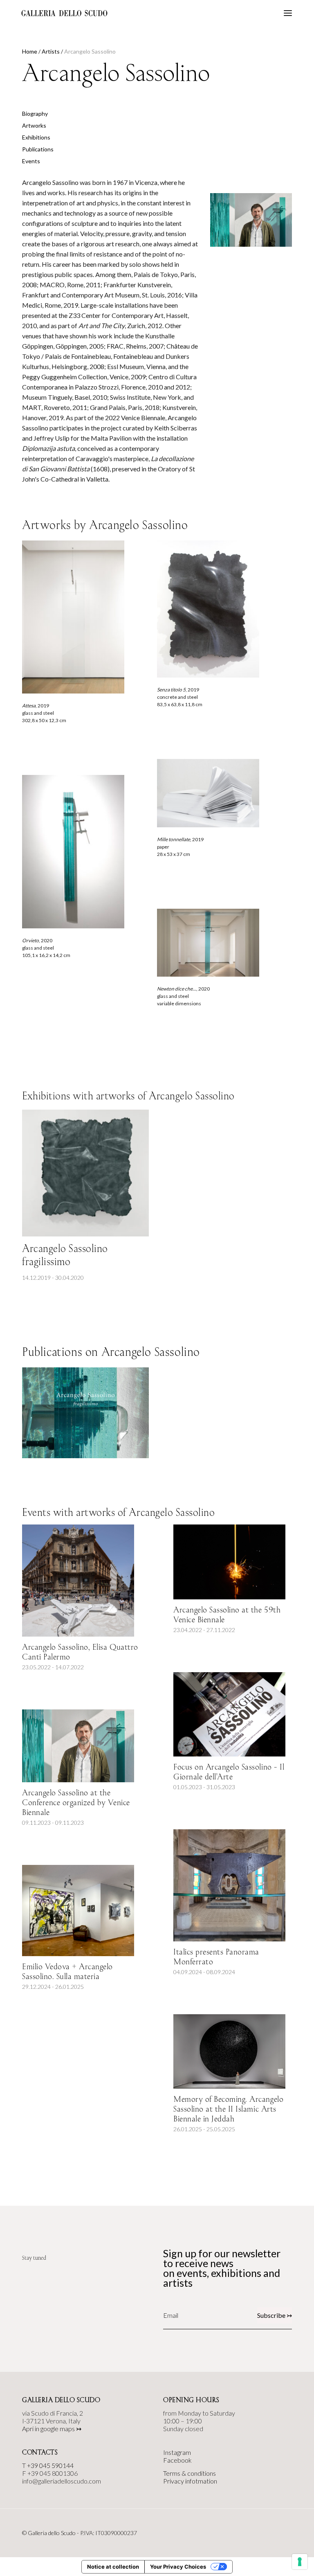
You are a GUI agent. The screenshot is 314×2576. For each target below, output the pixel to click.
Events (31, 161)
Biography (35, 114)
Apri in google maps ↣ (52, 2429)
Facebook (177, 2460)
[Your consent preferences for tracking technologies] (300, 2562)
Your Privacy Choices (178, 2567)
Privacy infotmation (190, 2481)
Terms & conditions (190, 2473)
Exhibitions (36, 137)
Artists (51, 51)
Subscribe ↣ (275, 2315)
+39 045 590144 (50, 2465)
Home (30, 51)
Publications (38, 149)
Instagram (177, 2452)
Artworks (34, 125)
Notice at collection (113, 2567)
